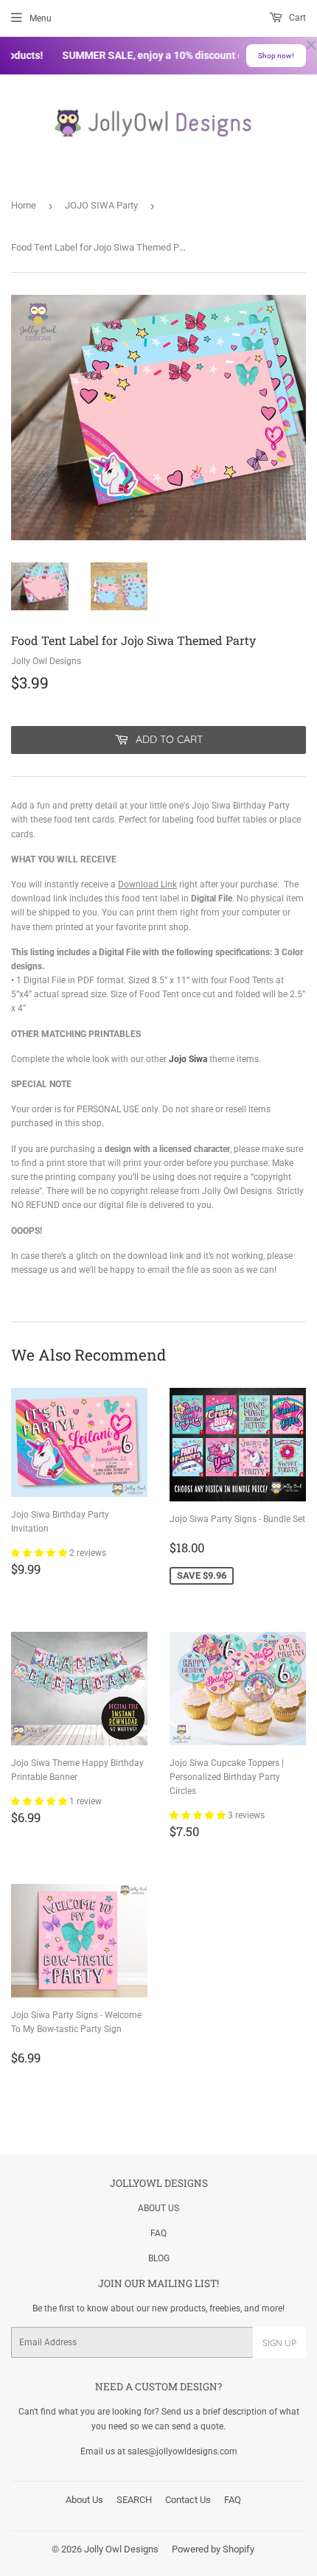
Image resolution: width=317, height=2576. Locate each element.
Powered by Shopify (213, 2549)
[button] (40, 1553)
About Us (84, 2500)
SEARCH (134, 2500)
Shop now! (276, 56)
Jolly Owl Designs (121, 2549)
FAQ (158, 2233)
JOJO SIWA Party (101, 205)
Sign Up (279, 2343)
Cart (296, 18)
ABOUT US (158, 2208)
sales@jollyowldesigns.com (182, 2451)
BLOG (159, 2258)
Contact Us (188, 2500)
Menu (41, 18)
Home (24, 205)
